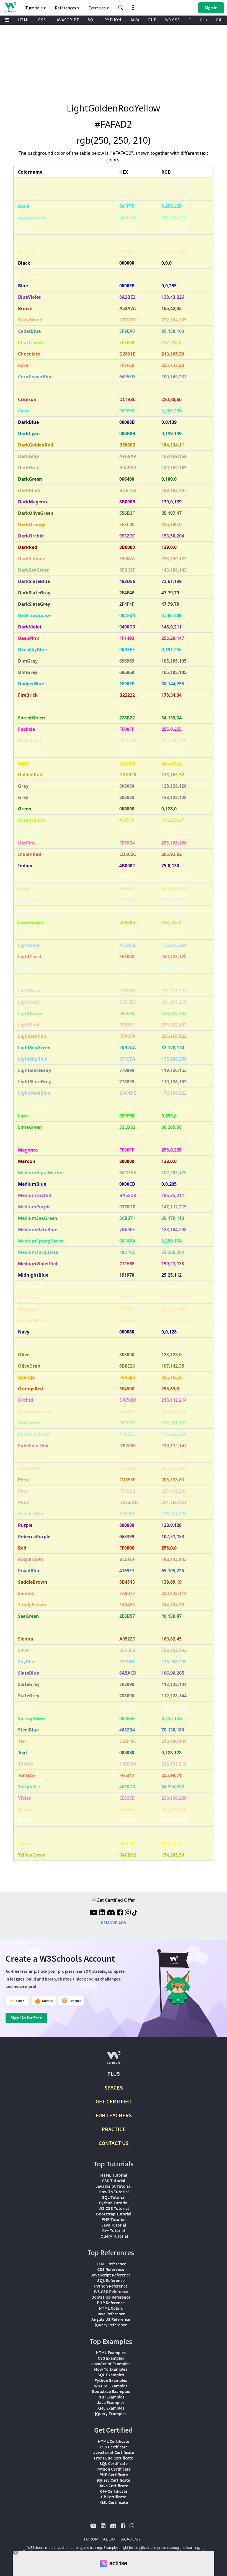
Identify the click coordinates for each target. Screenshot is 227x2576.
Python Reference (111, 2286)
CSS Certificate (114, 2447)
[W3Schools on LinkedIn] (102, 1913)
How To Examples (111, 2369)
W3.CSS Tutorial (114, 2208)
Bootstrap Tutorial (114, 2214)
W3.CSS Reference (111, 2291)
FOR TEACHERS (114, 2115)
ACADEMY (131, 2539)
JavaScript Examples (111, 2364)
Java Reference (111, 2314)
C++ (204, 20)
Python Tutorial (114, 2203)
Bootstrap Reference (111, 2297)
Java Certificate (114, 2486)
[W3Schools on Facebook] (120, 1913)
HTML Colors (111, 2308)
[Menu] (7, 20)
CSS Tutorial (114, 2181)
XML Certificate (114, 2502)
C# (219, 20)
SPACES (114, 2087)
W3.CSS (173, 20)
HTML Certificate (114, 2441)
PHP (152, 20)
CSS (42, 20)
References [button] (66, 8)
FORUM (91, 2539)
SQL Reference (111, 2280)
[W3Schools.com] (114, 2060)
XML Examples (111, 2408)
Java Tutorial (114, 2225)
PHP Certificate (114, 2474)
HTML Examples (111, 2352)
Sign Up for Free (26, 2018)
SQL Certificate (114, 2463)
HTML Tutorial (114, 2175)
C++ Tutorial (114, 2230)
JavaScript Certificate (114, 2452)
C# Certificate (114, 2497)
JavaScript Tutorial (114, 2186)
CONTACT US (114, 2143)
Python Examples (111, 2380)
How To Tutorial (114, 2192)
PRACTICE (114, 2129)
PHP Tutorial (114, 2219)
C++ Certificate (114, 2491)
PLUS (114, 2074)
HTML (24, 20)
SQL (92, 20)
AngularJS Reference (111, 2319)
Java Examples (111, 2402)
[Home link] (10, 7)
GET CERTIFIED (114, 2101)
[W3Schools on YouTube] (94, 1913)
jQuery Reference (111, 2325)
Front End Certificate (114, 2458)
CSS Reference (111, 2269)
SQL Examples (111, 2375)
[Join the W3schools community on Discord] (111, 1913)
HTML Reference (111, 2264)
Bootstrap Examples (111, 2391)
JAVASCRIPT (67, 20)
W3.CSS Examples (111, 2386)
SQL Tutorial (114, 2197)
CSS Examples (111, 2358)
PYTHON (113, 20)
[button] (121, 8)
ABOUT (110, 2539)
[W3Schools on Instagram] (128, 1913)
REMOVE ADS (114, 1923)
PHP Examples (111, 2397)
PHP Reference (111, 2303)
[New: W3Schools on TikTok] (135, 1913)
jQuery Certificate (114, 2480)
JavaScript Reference (111, 2275)
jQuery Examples (111, 2413)
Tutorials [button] (34, 8)
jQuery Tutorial (114, 2236)
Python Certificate (114, 2469)
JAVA (135, 20)
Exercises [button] (97, 8)
